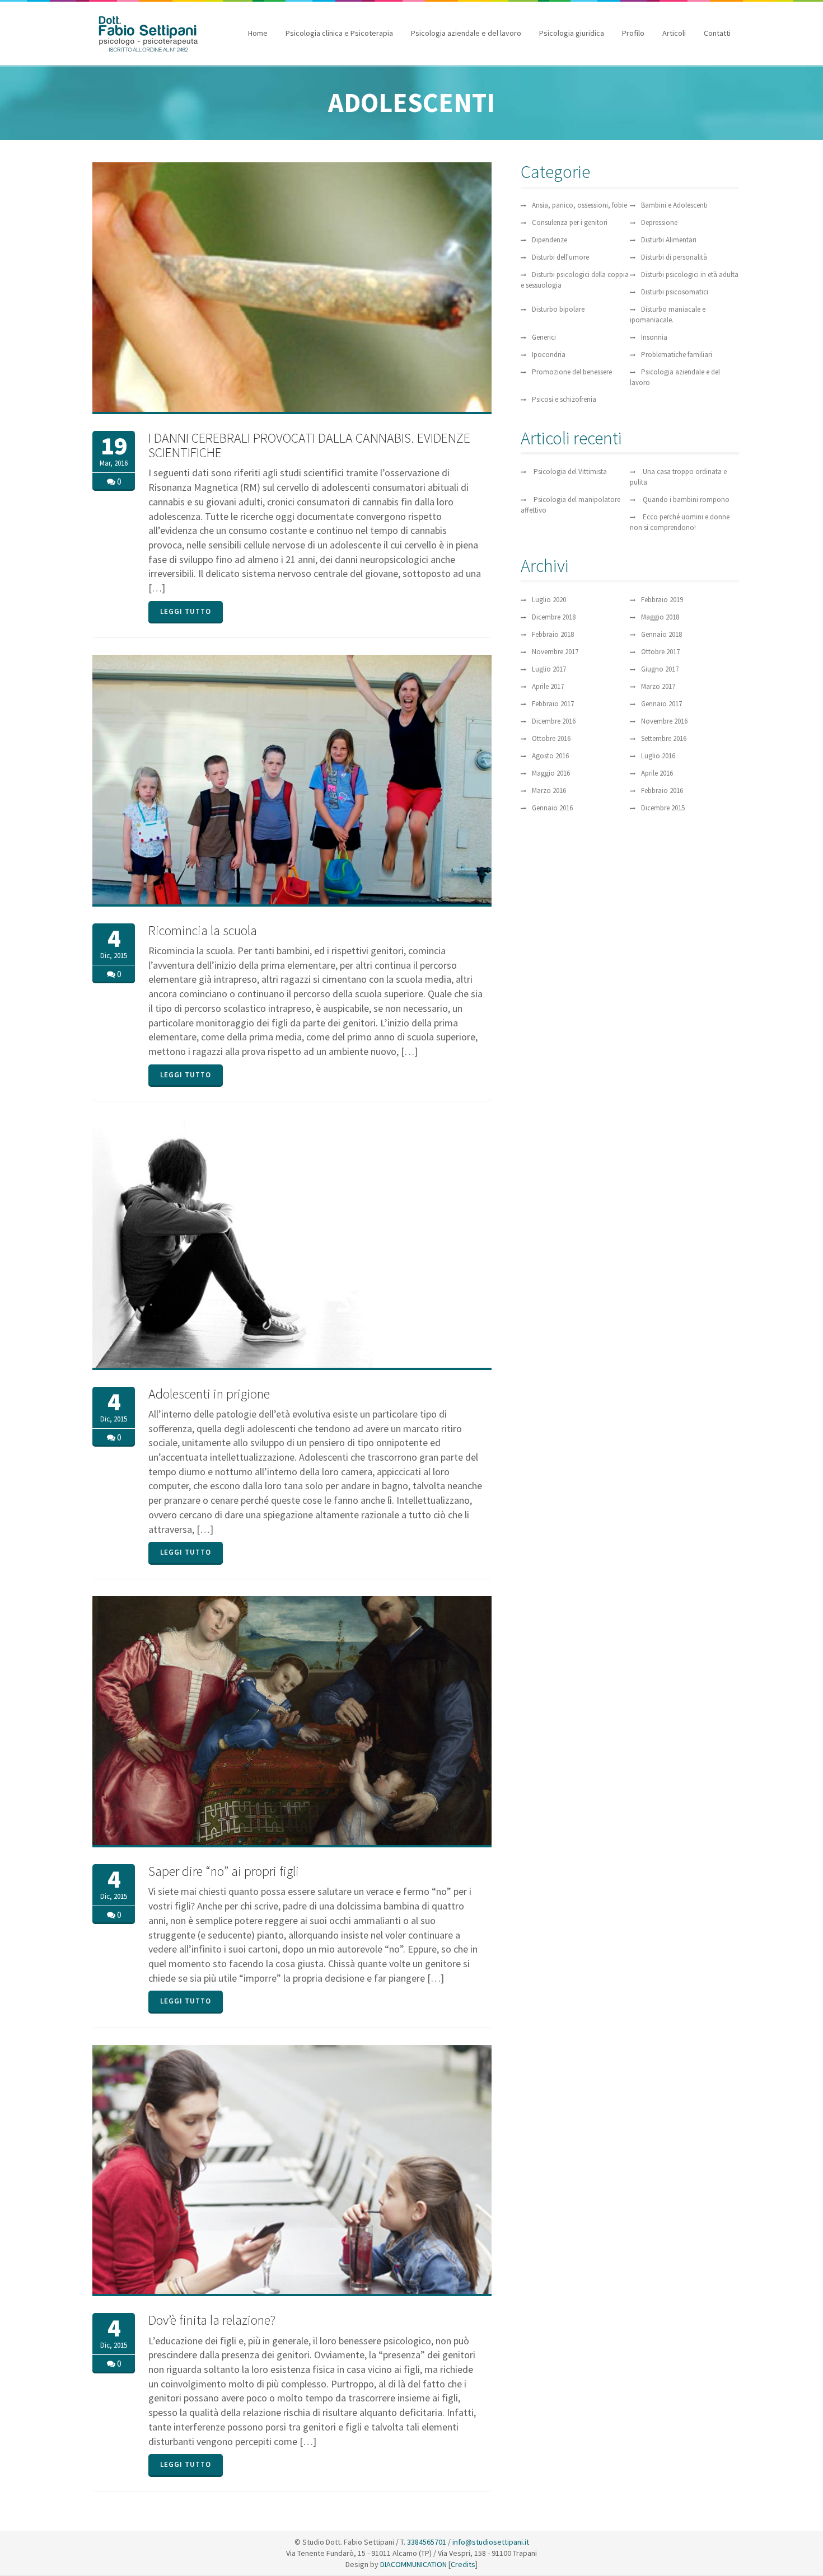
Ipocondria (549, 355)
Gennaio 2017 (661, 704)
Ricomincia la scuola (203, 930)
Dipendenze (550, 240)
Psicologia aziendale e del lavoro (466, 33)
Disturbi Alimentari (669, 240)
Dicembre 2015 (663, 808)
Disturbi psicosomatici (675, 292)
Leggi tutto (186, 611)
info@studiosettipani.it (491, 2542)
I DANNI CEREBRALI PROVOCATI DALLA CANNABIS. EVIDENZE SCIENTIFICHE (309, 445)
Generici (544, 337)
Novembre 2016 (664, 721)
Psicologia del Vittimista (570, 471)
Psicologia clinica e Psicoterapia (339, 33)
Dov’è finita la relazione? (212, 2320)
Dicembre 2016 (554, 721)
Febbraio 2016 (662, 790)
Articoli (674, 33)
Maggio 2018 (660, 617)
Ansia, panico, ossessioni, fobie (579, 205)
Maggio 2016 (551, 773)
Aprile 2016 (657, 773)
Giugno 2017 (660, 669)
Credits (463, 2564)
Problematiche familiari (677, 355)
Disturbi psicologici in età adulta (690, 275)
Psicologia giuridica (572, 33)
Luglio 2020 (549, 600)
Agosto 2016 (550, 756)
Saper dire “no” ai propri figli (224, 1871)
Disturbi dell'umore (560, 257)
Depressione (659, 222)
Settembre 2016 (664, 738)
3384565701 (427, 2542)
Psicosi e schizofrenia (564, 399)
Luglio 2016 (658, 756)
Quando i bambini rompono (686, 499)
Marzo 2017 (658, 686)
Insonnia (654, 337)
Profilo (633, 33)
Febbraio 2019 (662, 600)
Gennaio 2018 (661, 634)
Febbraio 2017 (553, 704)
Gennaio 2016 (552, 808)
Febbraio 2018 (553, 634)
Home (258, 33)
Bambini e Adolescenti (674, 205)
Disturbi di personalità (674, 257)
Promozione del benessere (572, 372)
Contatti (717, 33)
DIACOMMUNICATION (413, 2564)
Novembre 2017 (555, 652)
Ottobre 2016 (551, 738)
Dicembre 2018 (554, 617)
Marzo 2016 (549, 790)
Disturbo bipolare (558, 309)
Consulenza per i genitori (570, 222)
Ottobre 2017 (660, 652)
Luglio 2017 (549, 669)
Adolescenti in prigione (209, 1394)
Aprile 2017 (548, 686)
